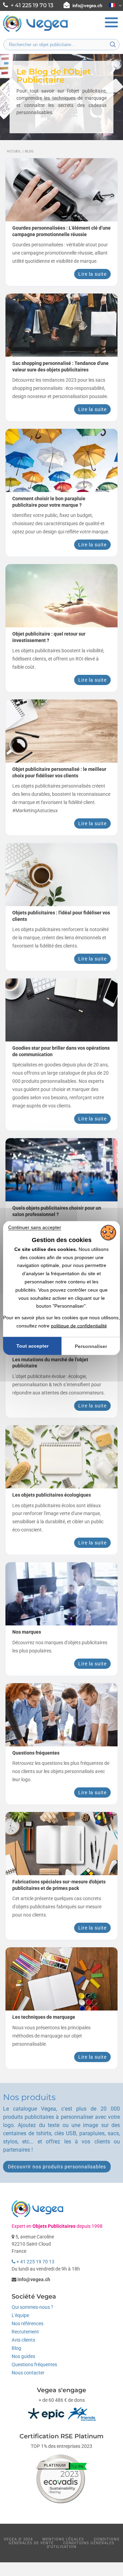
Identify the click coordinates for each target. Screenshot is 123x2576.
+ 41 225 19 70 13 (35, 2262)
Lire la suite (92, 274)
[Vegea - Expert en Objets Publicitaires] (36, 31)
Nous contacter (28, 2373)
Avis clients (23, 2340)
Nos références (28, 2323)
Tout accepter (32, 1346)
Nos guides (23, 2356)
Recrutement (25, 2332)
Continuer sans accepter (35, 1227)
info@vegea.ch (87, 6)
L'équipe (20, 2315)
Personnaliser (91, 1346)
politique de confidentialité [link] (79, 1325)
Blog (16, 2348)
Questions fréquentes (34, 2364)
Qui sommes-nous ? (32, 2307)
